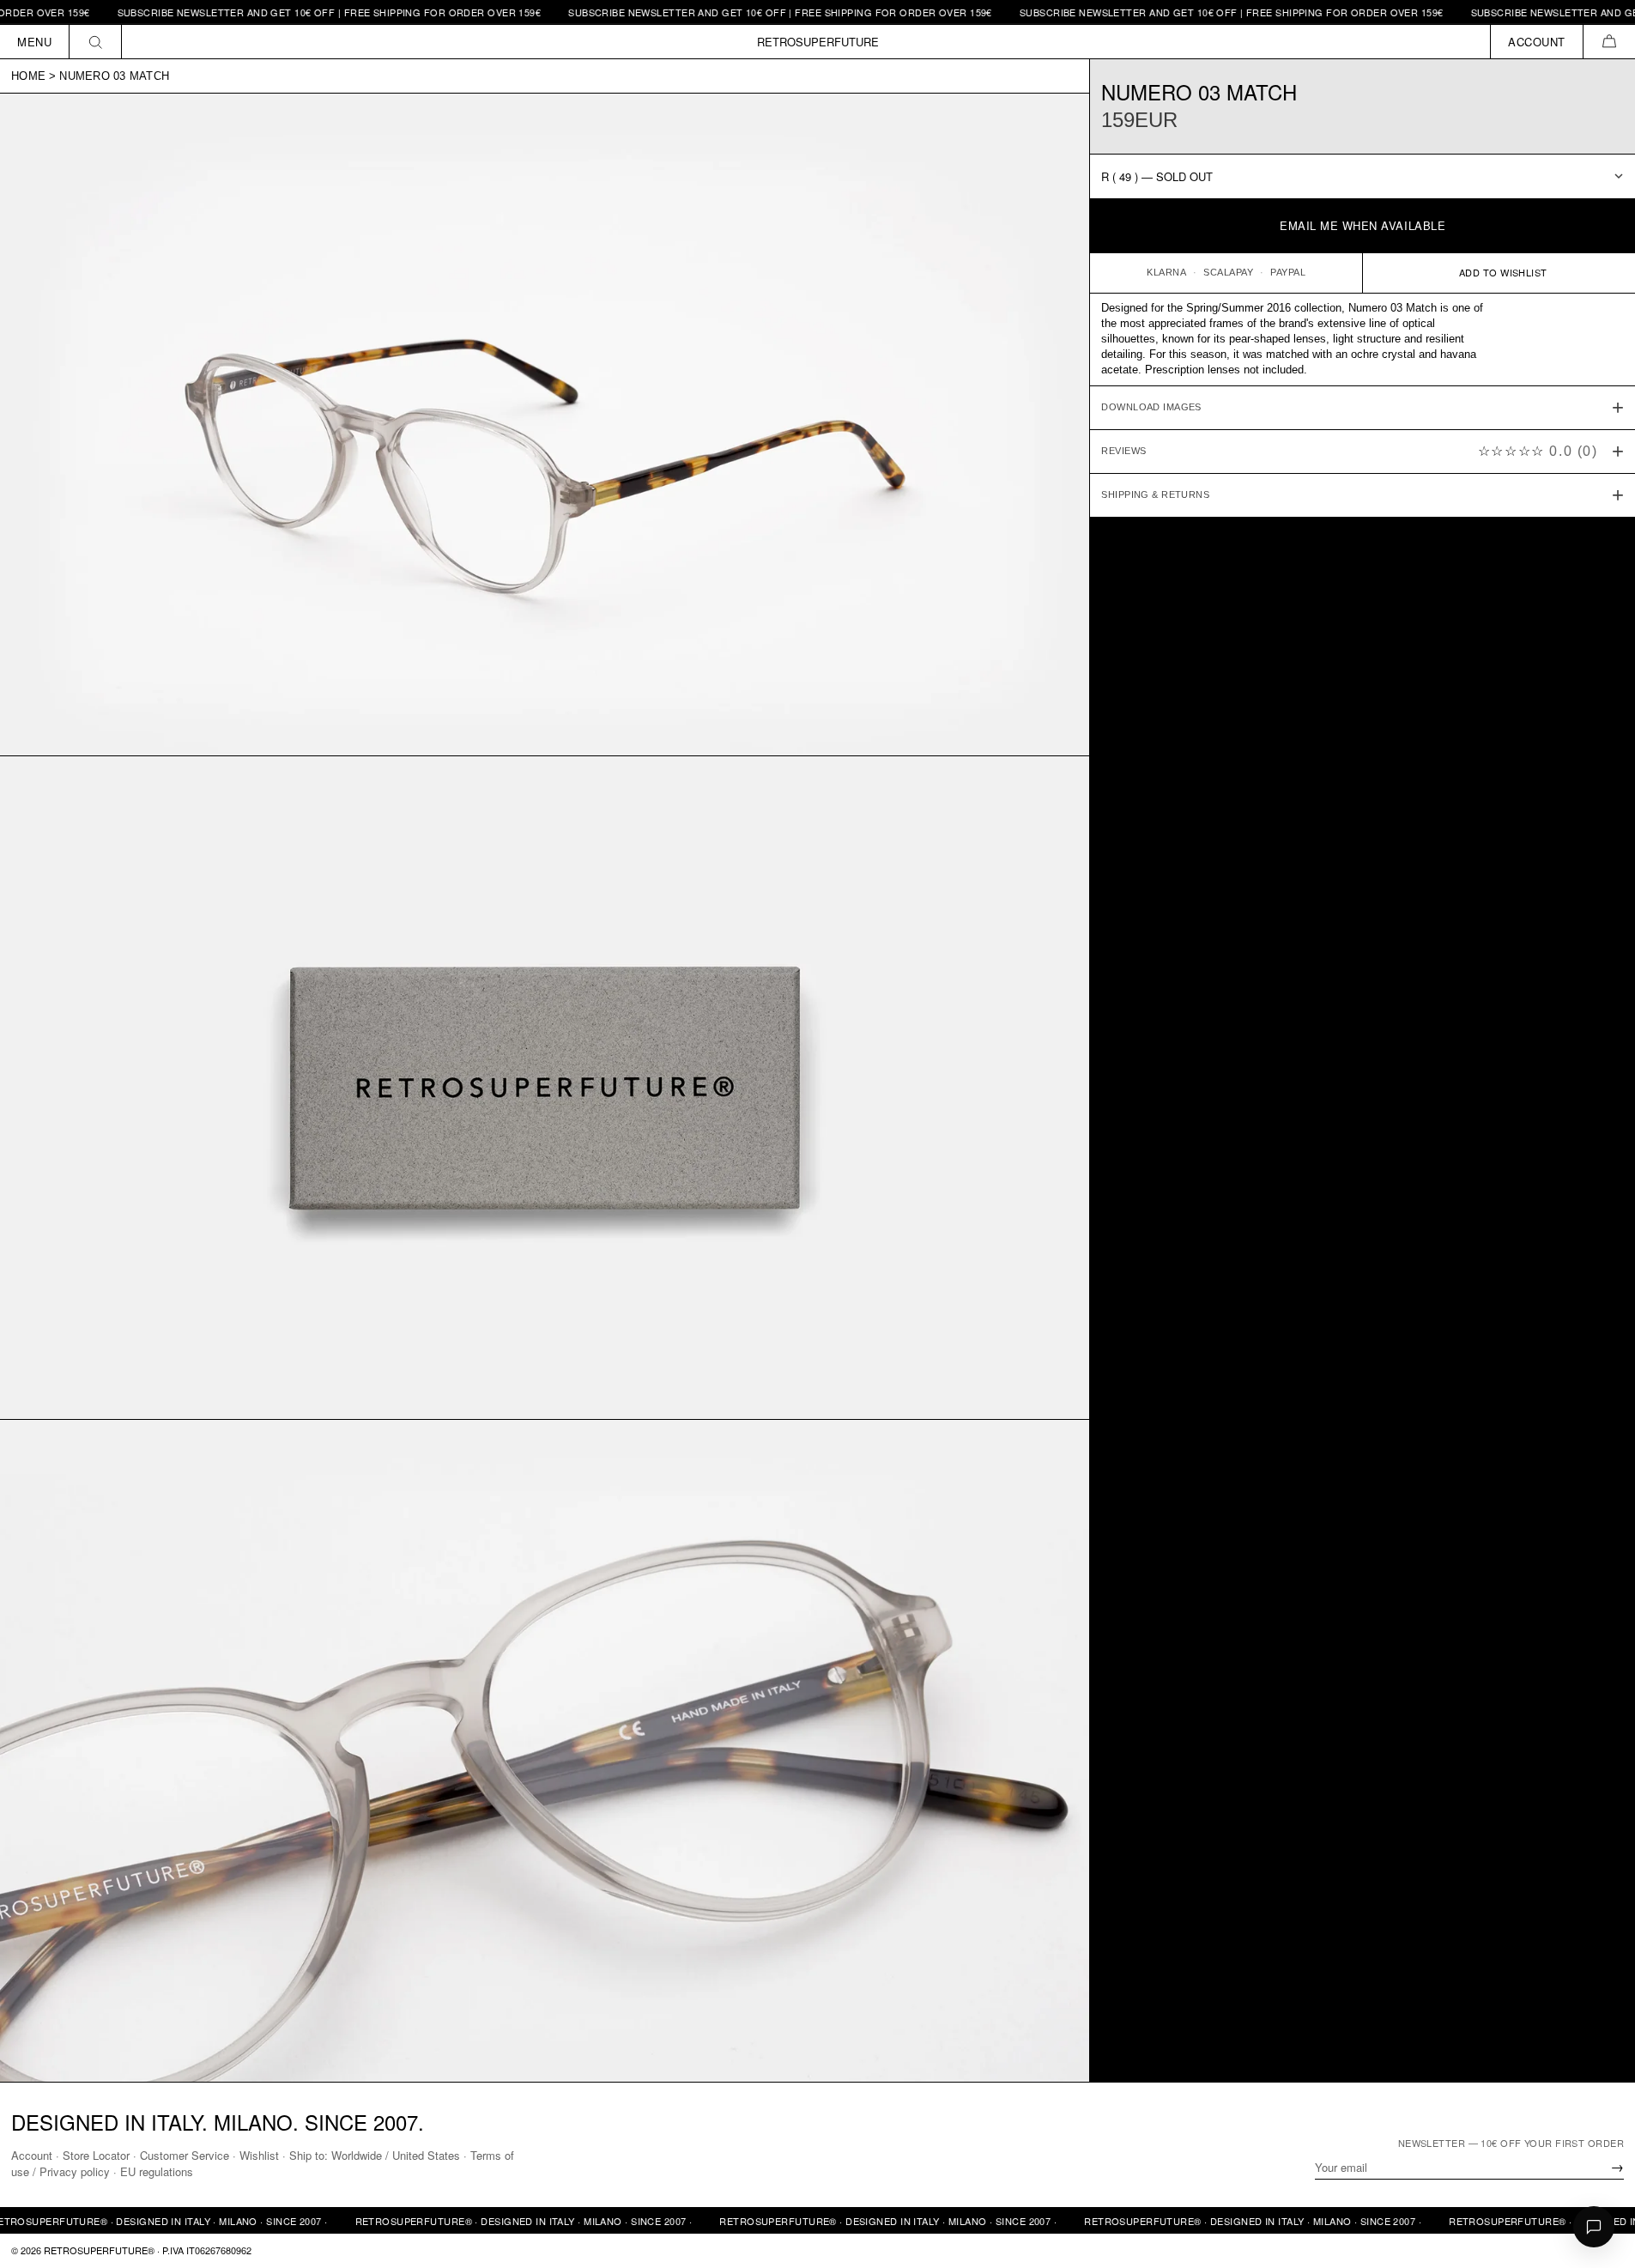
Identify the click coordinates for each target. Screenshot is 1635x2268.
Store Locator (96, 2155)
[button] (1609, 42)
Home (28, 76)
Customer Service (185, 2155)
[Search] (96, 42)
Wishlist (259, 2155)
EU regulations (157, 2171)
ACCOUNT (1537, 42)
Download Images (1151, 407)
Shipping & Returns (1155, 494)
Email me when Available (1362, 225)
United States (426, 2155)
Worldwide (357, 2155)
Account (32, 2155)
